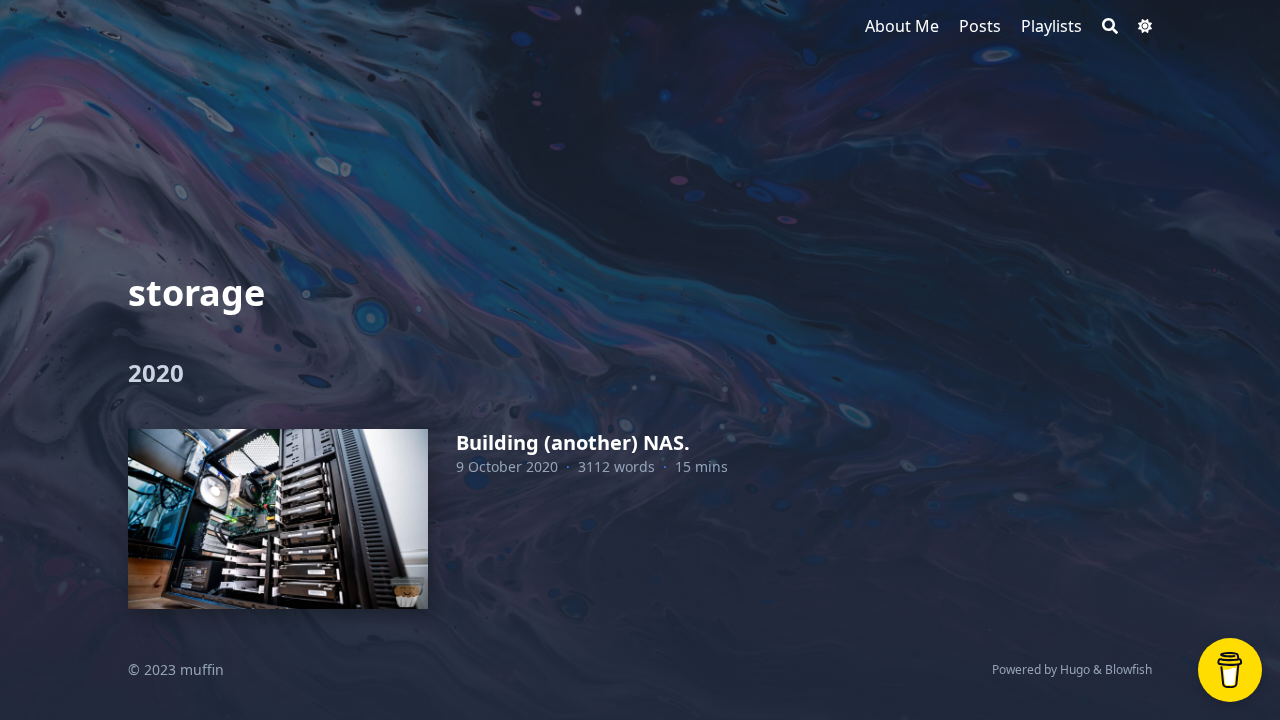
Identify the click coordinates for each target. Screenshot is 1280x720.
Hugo (1075, 669)
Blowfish (1128, 669)
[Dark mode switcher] (1145, 26)
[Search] (1110, 26)
